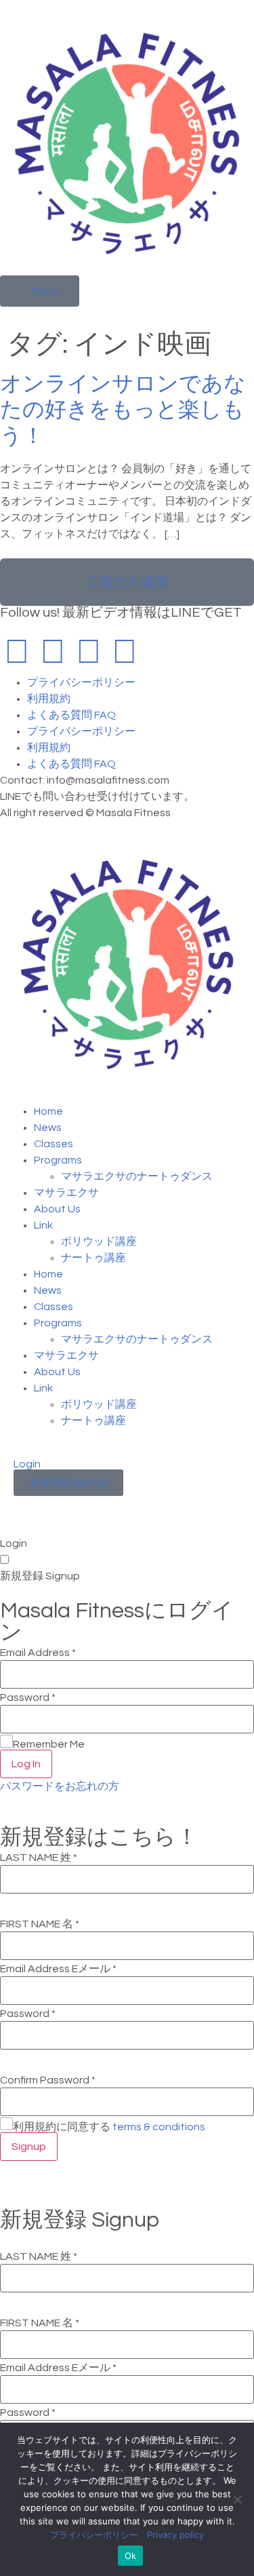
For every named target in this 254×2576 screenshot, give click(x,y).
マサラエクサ (66, 1193)
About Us (57, 1209)
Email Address (38, 1653)
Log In (26, 1764)
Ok (131, 2556)
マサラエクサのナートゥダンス (137, 1176)
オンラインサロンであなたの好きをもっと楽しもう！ (123, 410)
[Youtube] (89, 653)
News (48, 1128)
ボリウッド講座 (99, 1242)
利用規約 (49, 699)
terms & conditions (159, 2127)
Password (28, 1697)
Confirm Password (48, 2080)
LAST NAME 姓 (39, 1858)
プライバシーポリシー (81, 683)
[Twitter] (125, 653)
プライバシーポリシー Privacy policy (127, 2535)
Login (27, 1464)
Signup (29, 2147)
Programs (58, 1160)
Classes (54, 1144)
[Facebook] (17, 653)
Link (43, 1225)
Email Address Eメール (58, 1969)
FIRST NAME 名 (40, 1924)
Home (48, 1111)
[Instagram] (53, 653)
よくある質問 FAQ (71, 715)
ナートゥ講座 (93, 1258)
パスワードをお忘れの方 (60, 1786)
